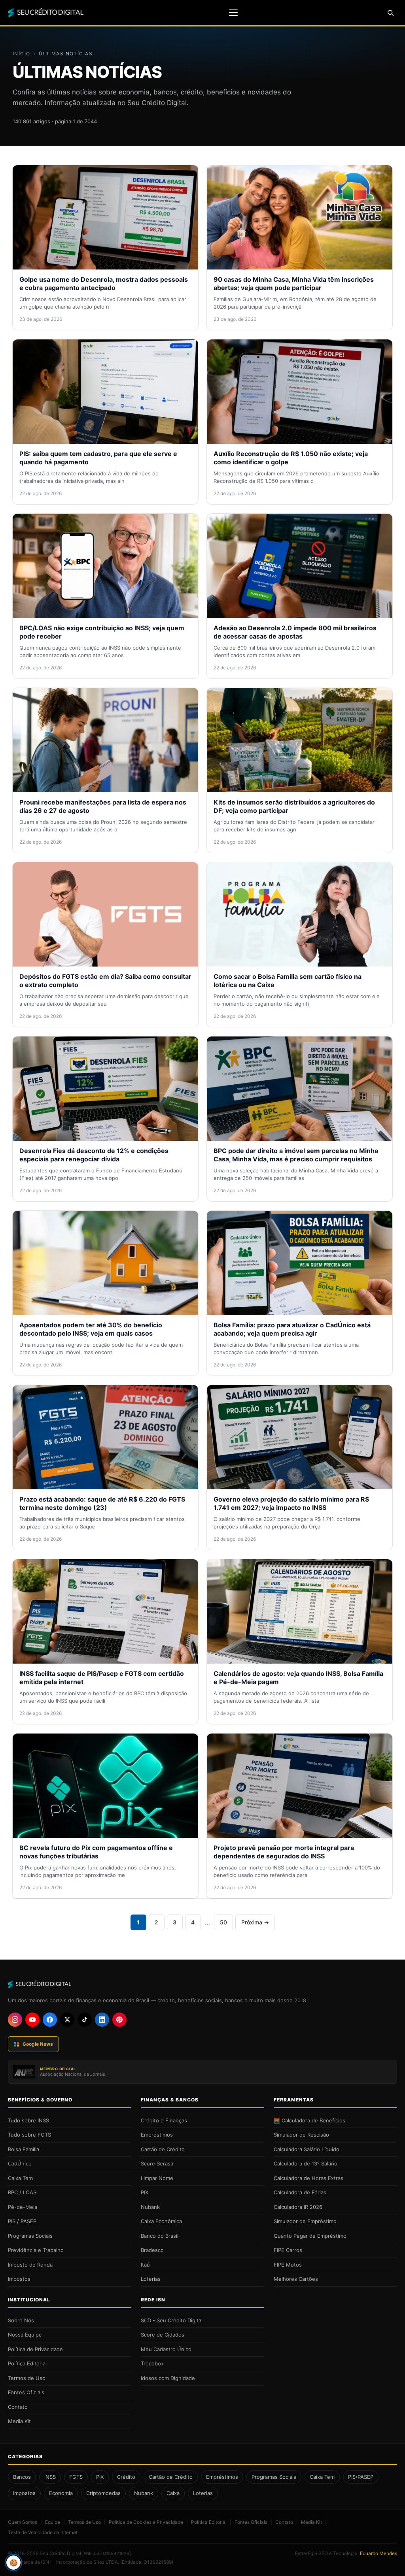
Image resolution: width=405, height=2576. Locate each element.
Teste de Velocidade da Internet (43, 2532)
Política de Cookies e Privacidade (146, 2522)
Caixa (173, 2493)
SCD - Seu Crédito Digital (172, 2320)
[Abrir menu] (233, 13)
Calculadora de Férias (300, 2192)
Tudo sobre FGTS (29, 2135)
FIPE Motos (288, 2265)
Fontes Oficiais (26, 2392)
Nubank (150, 2207)
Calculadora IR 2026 (298, 2207)
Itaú (145, 2265)
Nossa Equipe (25, 2335)
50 (223, 1922)
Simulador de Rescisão (301, 2135)
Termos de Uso (27, 2378)
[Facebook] (50, 2020)
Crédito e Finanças (164, 2120)
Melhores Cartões (296, 2279)
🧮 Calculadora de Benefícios (309, 2120)
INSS (50, 2477)
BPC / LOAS (22, 2192)
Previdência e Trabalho (36, 2250)
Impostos (19, 2279)
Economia (61, 2493)
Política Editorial (27, 2363)
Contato (18, 2407)
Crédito (126, 2477)
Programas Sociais (30, 2236)
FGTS (76, 2477)
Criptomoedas (103, 2493)
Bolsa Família (24, 2149)
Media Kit (19, 2421)
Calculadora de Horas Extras (308, 2178)
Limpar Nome (157, 2178)
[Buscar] (390, 13)
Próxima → (255, 1922)
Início (22, 54)
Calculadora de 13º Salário (306, 2163)
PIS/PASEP (361, 2477)
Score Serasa (157, 2163)
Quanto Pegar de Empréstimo (310, 2236)
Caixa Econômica (161, 2221)
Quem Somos (23, 2522)
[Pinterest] (119, 2020)
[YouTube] (32, 2020)
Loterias (151, 2279)
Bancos (22, 2477)
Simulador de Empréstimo (305, 2221)
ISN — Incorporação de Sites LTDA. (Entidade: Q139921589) (107, 2562)
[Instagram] (15, 2020)
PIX (145, 2192)
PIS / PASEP (22, 2221)
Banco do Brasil (160, 2236)
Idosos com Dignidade (168, 2378)
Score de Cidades (163, 2335)
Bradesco (152, 2250)
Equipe (53, 2522)
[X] (67, 2020)
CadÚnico (20, 2163)
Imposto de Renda (30, 2265)
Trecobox (152, 2363)
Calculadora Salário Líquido (307, 2149)
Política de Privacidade (35, 2349)
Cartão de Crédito (163, 2149)
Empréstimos (157, 2135)
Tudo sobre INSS (28, 2120)
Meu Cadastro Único (166, 2349)
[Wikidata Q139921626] (107, 2553)
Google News (38, 2044)
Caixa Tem (20, 2178)
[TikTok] (85, 2020)
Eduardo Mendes (379, 2553)
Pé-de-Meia (23, 2207)
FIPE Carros (288, 2250)
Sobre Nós (21, 2320)
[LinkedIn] (102, 2020)
